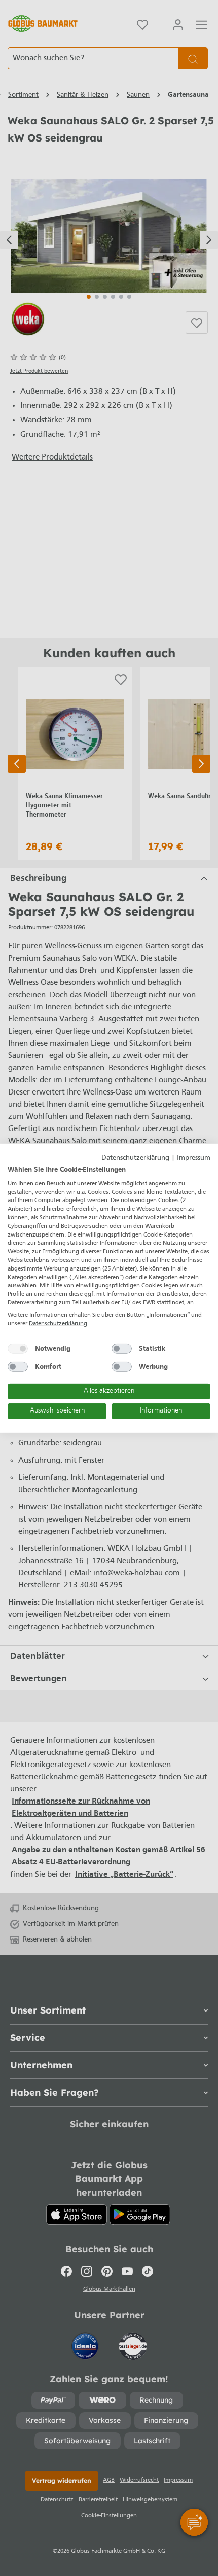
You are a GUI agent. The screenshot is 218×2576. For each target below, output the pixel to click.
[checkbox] (18, 1349)
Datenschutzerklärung (135, 1158)
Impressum (194, 1158)
